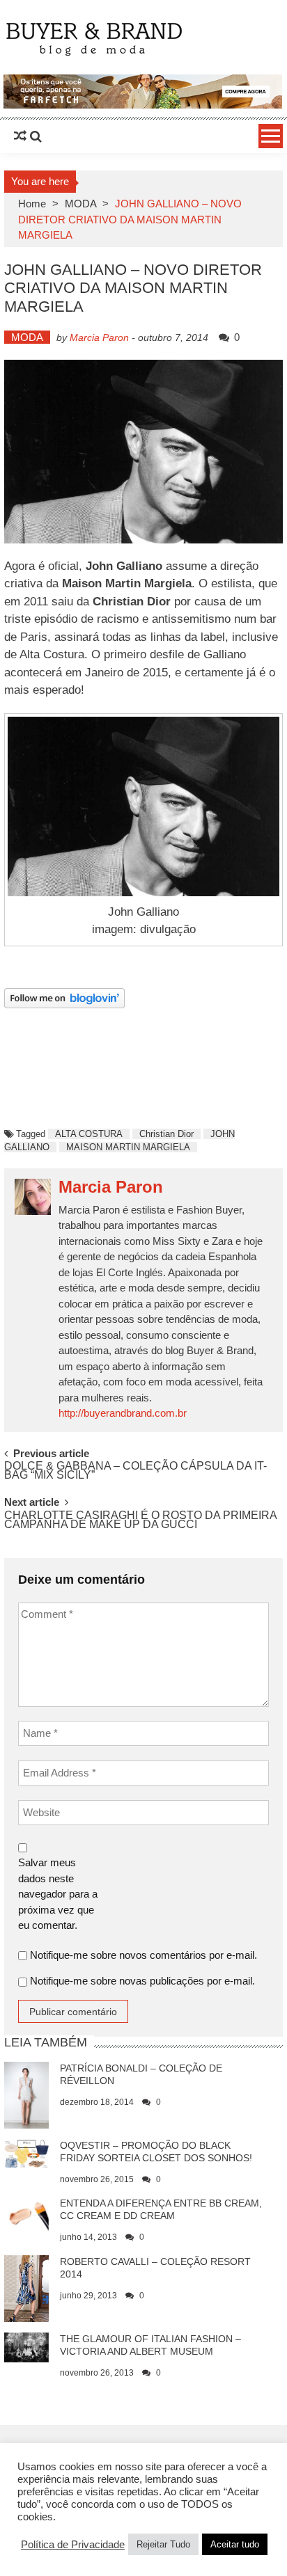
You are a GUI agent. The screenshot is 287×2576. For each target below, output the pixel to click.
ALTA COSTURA (89, 1134)
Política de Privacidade (73, 2545)
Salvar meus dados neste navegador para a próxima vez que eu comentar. (58, 1894)
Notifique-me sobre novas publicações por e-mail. (142, 1981)
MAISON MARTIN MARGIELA (128, 1147)
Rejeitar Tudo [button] (163, 2544)
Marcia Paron (99, 337)
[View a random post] (20, 136)
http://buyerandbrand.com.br (123, 1413)
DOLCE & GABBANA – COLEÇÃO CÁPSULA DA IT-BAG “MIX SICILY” (135, 1471)
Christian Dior (166, 1134)
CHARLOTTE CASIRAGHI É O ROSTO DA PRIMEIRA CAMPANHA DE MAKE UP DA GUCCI (140, 1520)
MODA (80, 204)
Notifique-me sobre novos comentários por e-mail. (143, 1955)
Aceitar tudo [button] (235, 2544)
